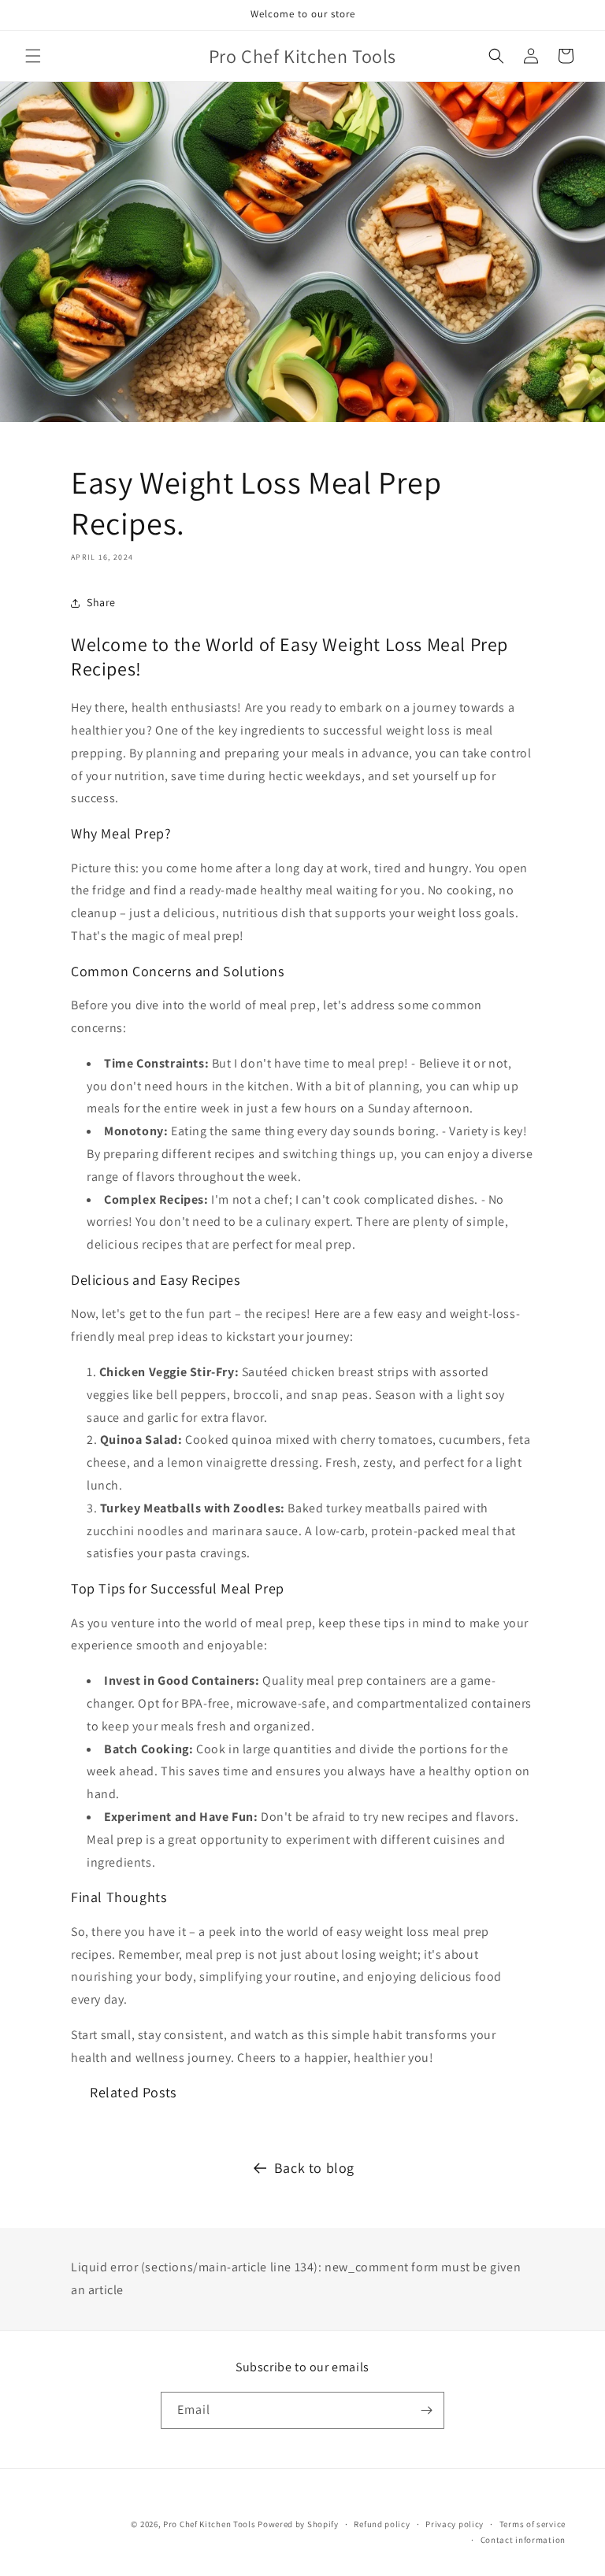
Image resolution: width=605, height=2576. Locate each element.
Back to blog (314, 2168)
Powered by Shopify (298, 2524)
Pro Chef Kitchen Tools (209, 2524)
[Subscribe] (426, 2410)
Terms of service (533, 2524)
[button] (33, 56)
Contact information (523, 2540)
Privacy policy (455, 2524)
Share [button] (101, 602)
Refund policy (382, 2524)
